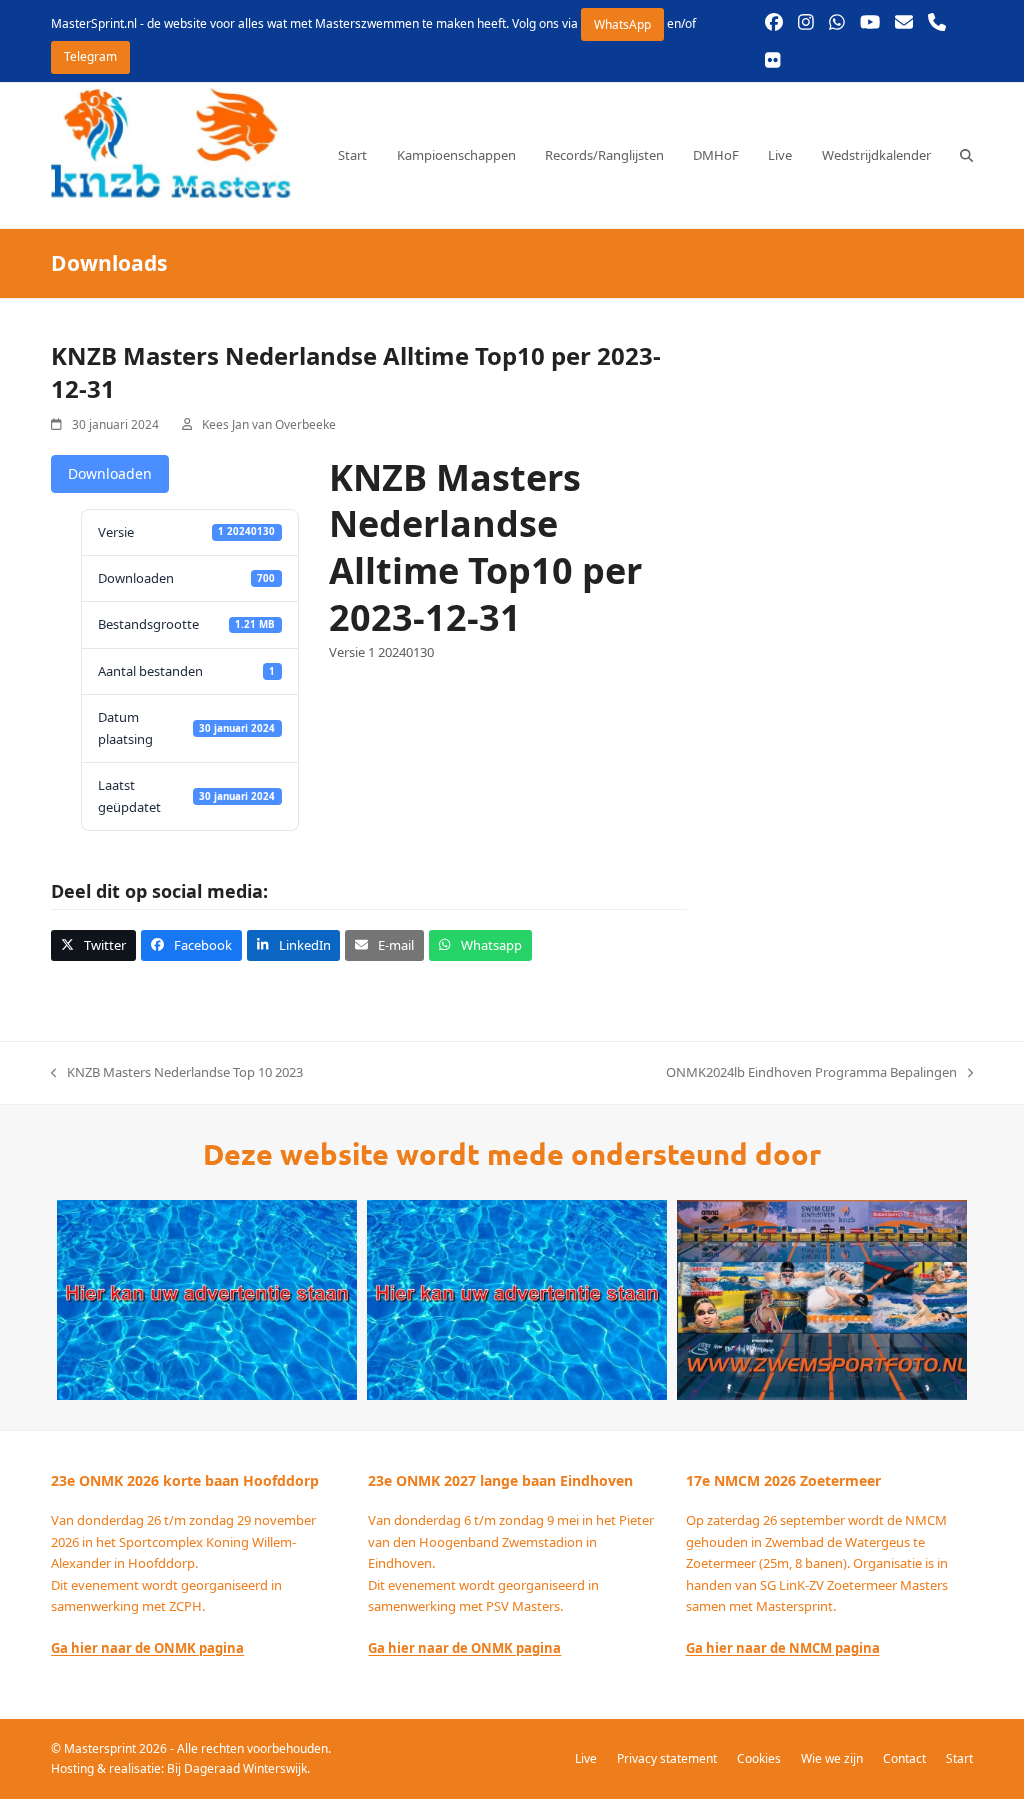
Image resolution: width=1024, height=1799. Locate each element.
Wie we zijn (832, 1758)
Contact (904, 1758)
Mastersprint (101, 1748)
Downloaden (110, 473)
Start (959, 1758)
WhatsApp (622, 24)
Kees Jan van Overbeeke (269, 424)
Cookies (759, 1758)
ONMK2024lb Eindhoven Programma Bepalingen (811, 1073)
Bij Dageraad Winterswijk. (238, 1768)
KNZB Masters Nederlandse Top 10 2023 (177, 1073)
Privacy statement (667, 1758)
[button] (966, 155)
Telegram (90, 56)
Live (586, 1758)
